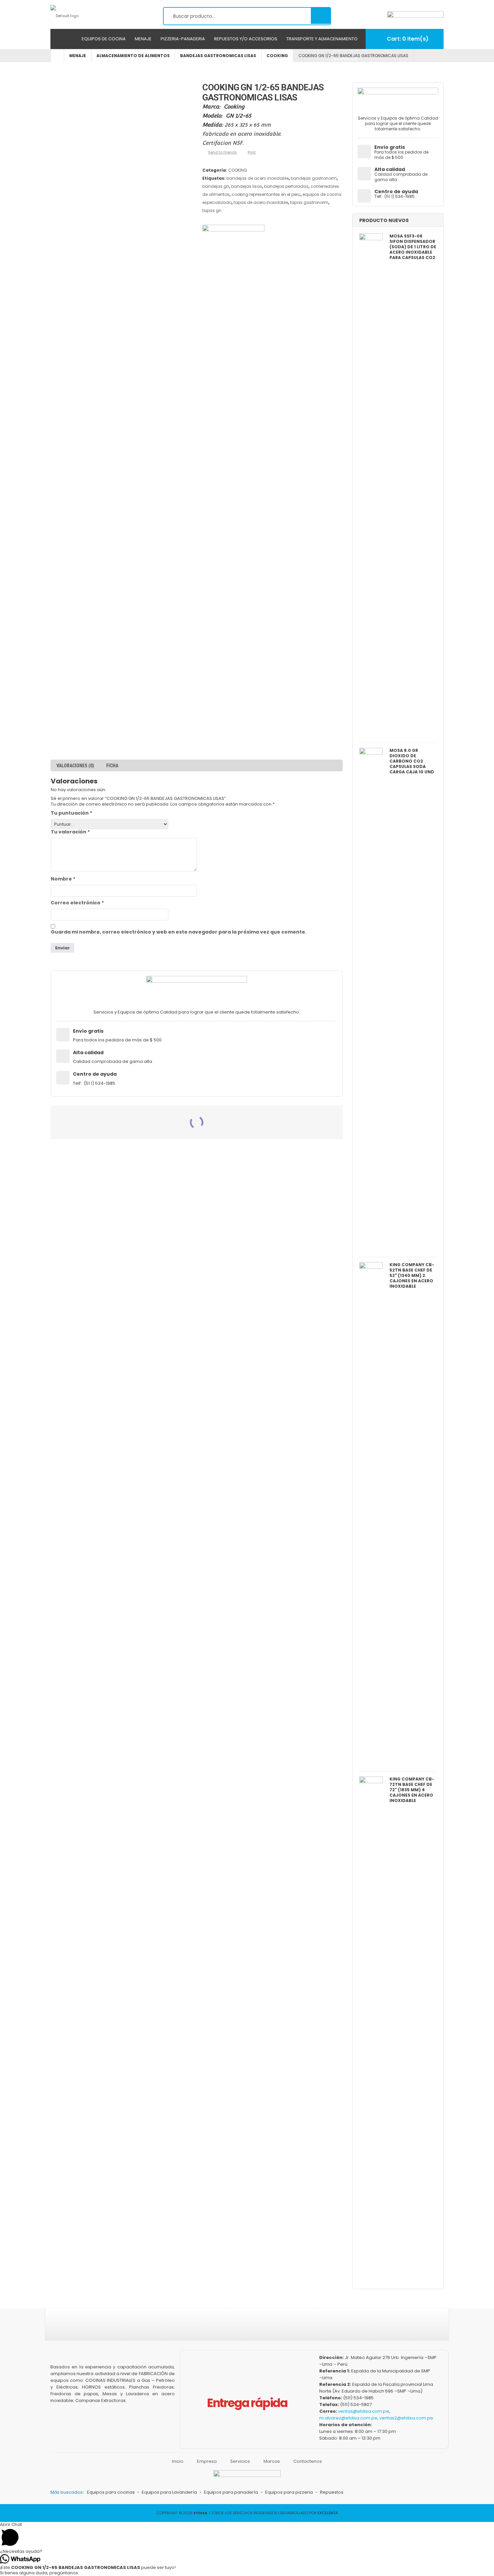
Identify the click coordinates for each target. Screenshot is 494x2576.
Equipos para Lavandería (169, 2492)
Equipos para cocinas (111, 2492)
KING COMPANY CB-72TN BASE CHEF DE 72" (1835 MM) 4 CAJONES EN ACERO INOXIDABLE (412, 1790)
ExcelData (328, 2513)
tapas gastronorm (309, 202)
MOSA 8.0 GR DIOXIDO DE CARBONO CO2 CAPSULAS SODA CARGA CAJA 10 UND (412, 761)
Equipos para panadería (231, 2492)
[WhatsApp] (278, 2328)
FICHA (112, 766)
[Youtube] (261, 2328)
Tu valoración (70, 832)
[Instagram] (228, 2328)
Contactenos (308, 2461)
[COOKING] (233, 477)
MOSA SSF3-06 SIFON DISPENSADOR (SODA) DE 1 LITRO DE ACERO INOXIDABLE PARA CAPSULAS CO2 (413, 247)
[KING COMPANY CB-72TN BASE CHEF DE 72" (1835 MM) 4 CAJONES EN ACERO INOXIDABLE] (371, 2029)
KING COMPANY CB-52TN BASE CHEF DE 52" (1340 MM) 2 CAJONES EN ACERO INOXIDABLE (412, 1276)
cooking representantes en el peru (266, 194)
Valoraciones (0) (75, 766)
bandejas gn (216, 186)
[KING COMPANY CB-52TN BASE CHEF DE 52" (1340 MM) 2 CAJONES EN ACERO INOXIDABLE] (371, 1515)
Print (252, 152)
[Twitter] (245, 2328)
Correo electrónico (77, 903)
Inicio (178, 2461)
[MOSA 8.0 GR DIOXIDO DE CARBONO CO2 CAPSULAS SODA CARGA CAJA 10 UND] (371, 1001)
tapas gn (212, 210)
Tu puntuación (71, 813)
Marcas (272, 2461)
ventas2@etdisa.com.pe (406, 2418)
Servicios (240, 2461)
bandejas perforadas (286, 186)
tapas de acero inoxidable (261, 202)
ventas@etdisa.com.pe (364, 2411)
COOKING (238, 170)
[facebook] (211, 2328)
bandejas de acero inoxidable (258, 178)
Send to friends (222, 152)
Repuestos (332, 2492)
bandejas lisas (247, 186)
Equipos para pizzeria (289, 2492)
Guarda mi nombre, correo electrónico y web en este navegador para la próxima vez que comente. (179, 932)
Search (321, 15)
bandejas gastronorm (314, 178)
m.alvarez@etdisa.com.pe (348, 2418)
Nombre (63, 879)
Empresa (207, 2461)
